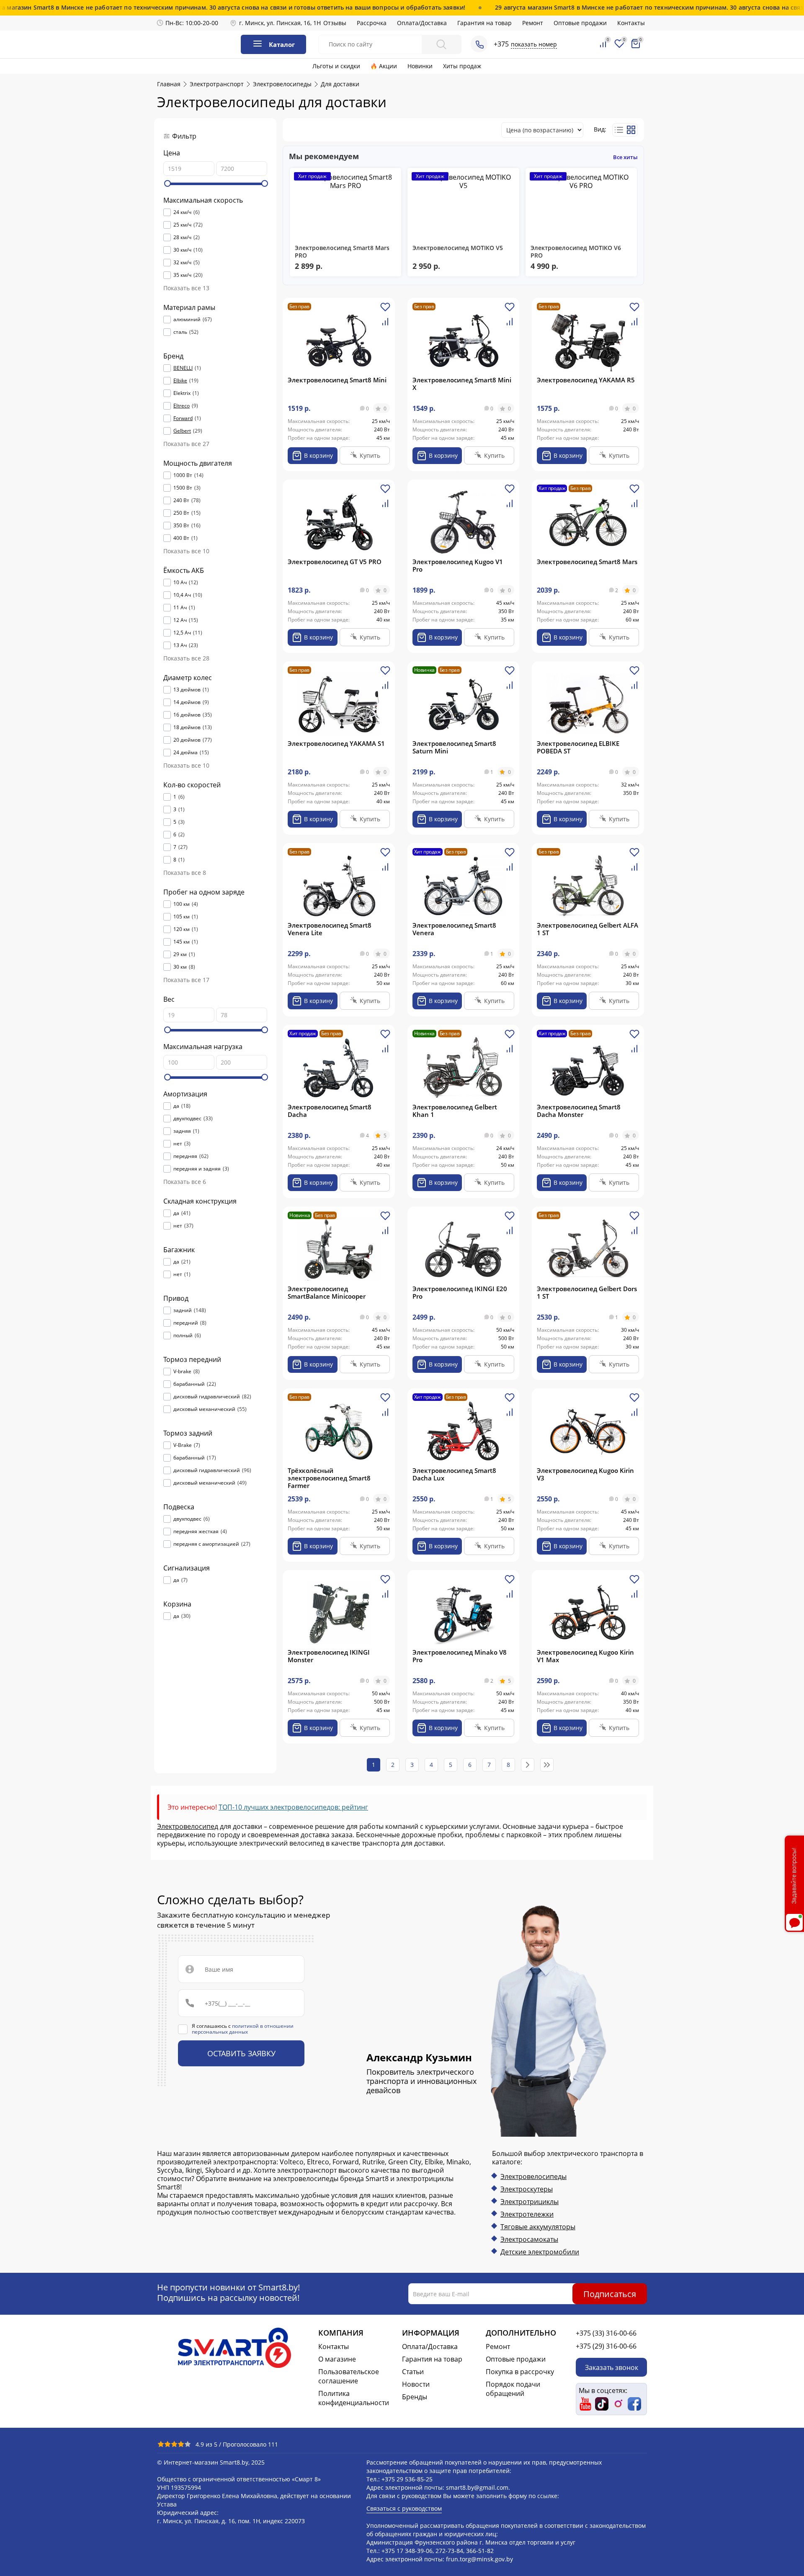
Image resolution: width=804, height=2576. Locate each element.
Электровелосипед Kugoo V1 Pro (458, 565)
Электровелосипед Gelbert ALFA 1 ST (588, 929)
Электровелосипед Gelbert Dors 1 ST (587, 1292)
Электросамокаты (529, 2239)
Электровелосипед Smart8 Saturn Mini (454, 747)
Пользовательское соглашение (349, 2376)
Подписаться (610, 2294)
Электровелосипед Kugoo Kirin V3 (585, 1474)
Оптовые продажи (580, 23)
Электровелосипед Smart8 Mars (587, 562)
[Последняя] (547, 1765)
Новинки (420, 66)
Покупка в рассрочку (520, 2372)
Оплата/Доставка (422, 23)
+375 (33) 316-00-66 (606, 2333)
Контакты (631, 23)
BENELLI (183, 368)
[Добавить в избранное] (385, 310)
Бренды (415, 2397)
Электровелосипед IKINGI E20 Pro (460, 1292)
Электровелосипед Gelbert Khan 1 (455, 1111)
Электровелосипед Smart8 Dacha (330, 1111)
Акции (388, 66)
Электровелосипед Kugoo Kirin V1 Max (585, 1656)
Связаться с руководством (404, 2508)
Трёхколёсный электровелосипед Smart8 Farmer (329, 1478)
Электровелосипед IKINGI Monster (329, 1656)
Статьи (413, 2372)
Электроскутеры (527, 2189)
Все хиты (625, 157)
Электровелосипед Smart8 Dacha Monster (579, 1111)
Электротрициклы (530, 2202)
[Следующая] (528, 1765)
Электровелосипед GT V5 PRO (335, 562)
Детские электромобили (540, 2252)
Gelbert (182, 431)
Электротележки (527, 2214)
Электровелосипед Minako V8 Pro (460, 1656)
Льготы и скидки (336, 66)
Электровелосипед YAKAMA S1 (336, 743)
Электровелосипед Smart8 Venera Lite (330, 929)
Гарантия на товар (484, 23)
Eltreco (182, 406)
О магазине (337, 2359)
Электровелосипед (188, 1826)
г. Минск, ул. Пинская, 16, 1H (280, 23)
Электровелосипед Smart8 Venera (454, 929)
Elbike (180, 381)
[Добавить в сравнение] (385, 325)
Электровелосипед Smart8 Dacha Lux (454, 1474)
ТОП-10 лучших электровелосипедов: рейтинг (293, 1807)
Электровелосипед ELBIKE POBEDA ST (578, 747)
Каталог (282, 44)
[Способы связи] (479, 44)
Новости (416, 2384)
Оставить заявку (241, 2053)
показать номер (534, 44)
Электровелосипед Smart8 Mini (337, 380)
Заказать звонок (612, 2367)
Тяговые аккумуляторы (538, 2227)
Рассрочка (372, 23)
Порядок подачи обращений (513, 2389)
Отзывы (335, 23)
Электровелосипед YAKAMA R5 (586, 380)
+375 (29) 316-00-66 (606, 2346)
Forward (183, 418)
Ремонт (533, 23)
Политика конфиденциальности (354, 2398)
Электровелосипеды (533, 2176)
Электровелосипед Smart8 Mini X (462, 384)
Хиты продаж (462, 66)
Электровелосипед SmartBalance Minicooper (327, 1292)
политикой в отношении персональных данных (243, 2029)
